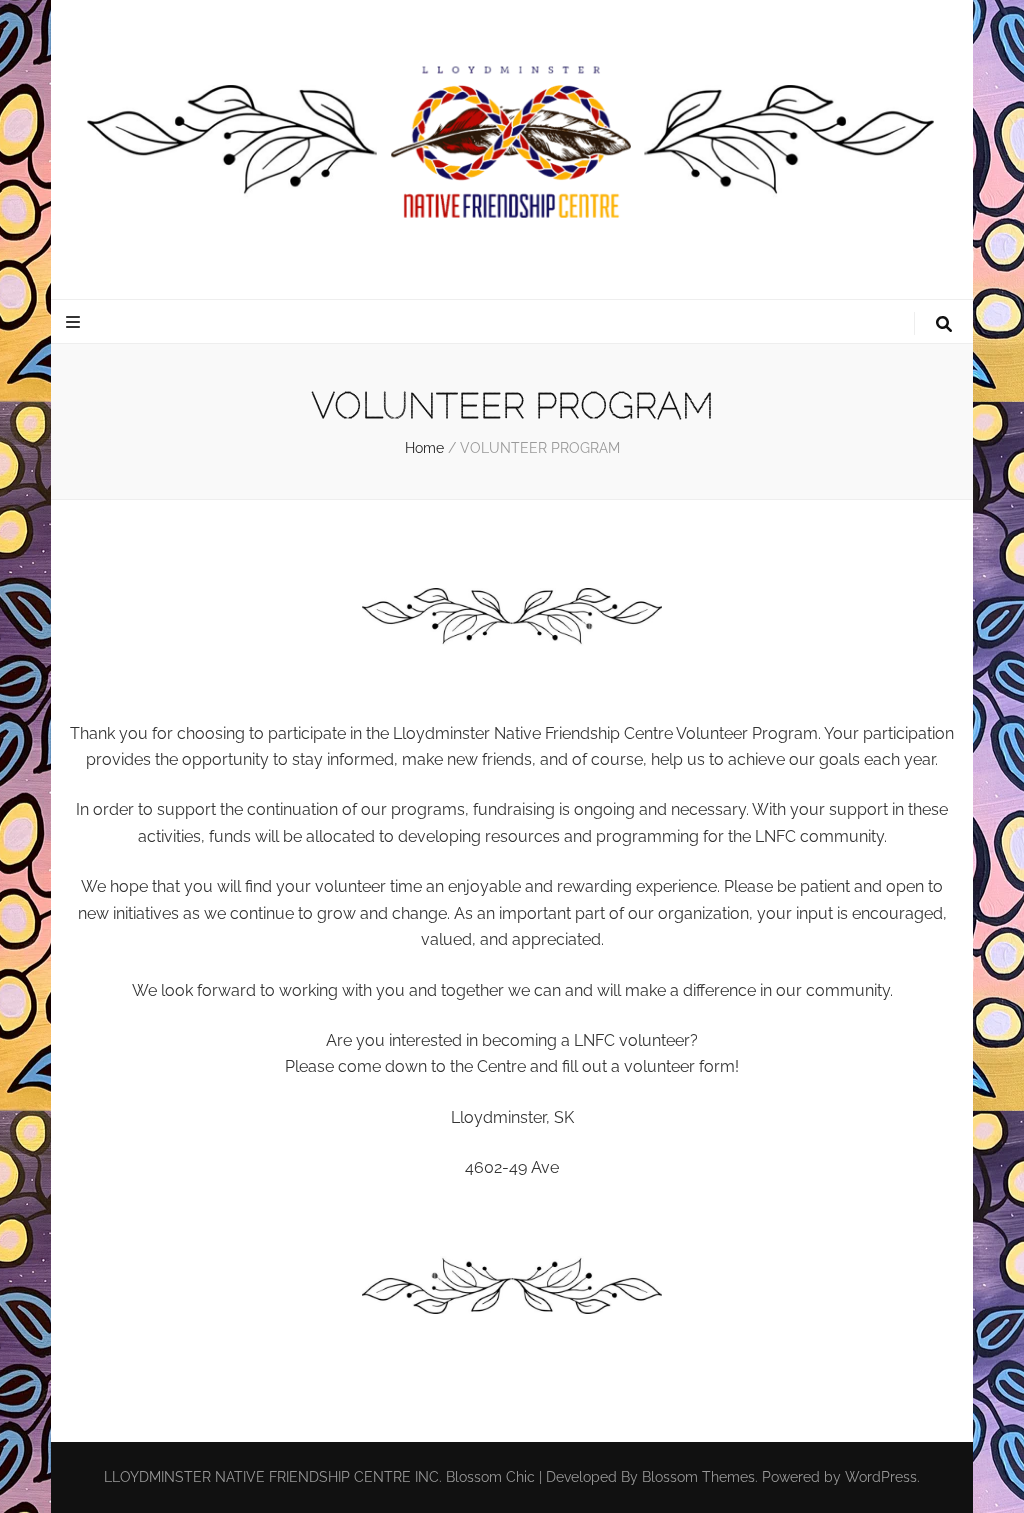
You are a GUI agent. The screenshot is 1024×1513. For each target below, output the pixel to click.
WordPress (881, 1477)
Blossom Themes (698, 1477)
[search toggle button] (944, 324)
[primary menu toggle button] (75, 322)
